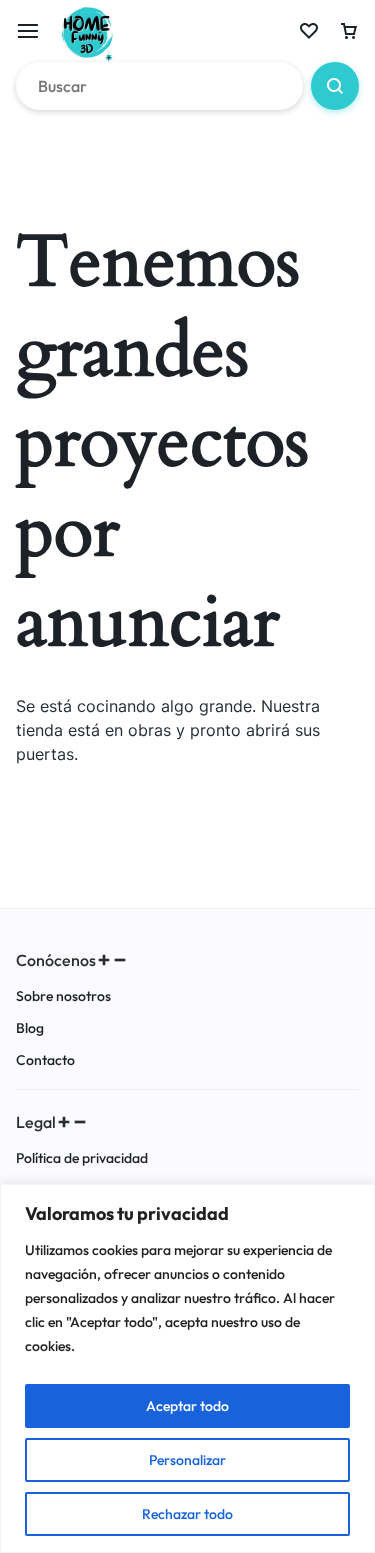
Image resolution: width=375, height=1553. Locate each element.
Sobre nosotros (63, 996)
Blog (30, 1028)
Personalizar (187, 1460)
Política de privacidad (82, 1158)
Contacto (45, 1060)
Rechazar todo (187, 1514)
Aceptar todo (187, 1406)
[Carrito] (349, 31)
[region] (187, 1368)
